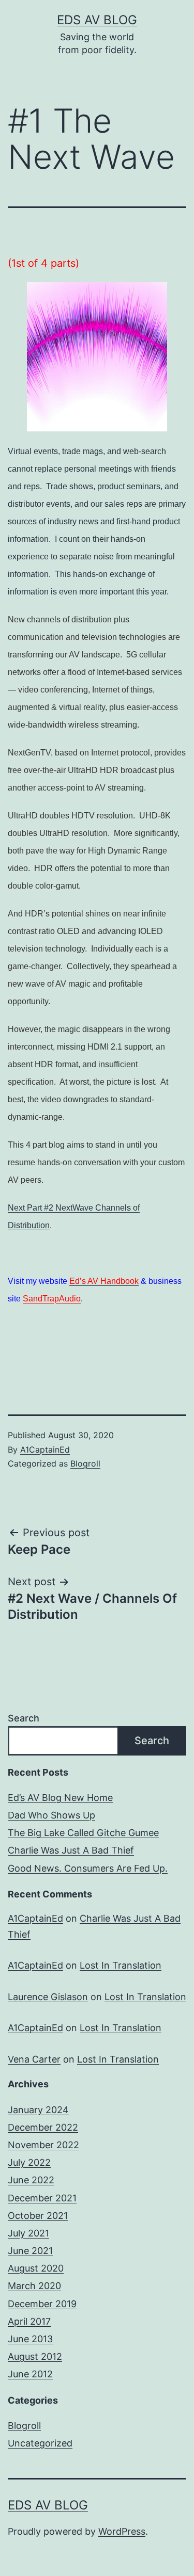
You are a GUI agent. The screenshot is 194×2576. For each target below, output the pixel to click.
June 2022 (31, 2180)
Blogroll (85, 1463)
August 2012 (35, 2356)
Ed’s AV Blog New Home (60, 1798)
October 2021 (38, 2216)
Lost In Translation (121, 1965)
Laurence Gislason (48, 1997)
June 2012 (30, 2374)
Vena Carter (34, 2059)
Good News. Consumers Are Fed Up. (88, 1868)
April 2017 (29, 2321)
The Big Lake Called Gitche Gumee (83, 1833)
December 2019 (42, 2304)
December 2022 (43, 2127)
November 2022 (43, 2145)
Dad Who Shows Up (51, 1815)
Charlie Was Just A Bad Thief (71, 1850)
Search (24, 1718)
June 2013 (30, 2339)
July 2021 (28, 2233)
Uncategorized (40, 2443)
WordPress (122, 2531)
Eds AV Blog (97, 20)
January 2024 (38, 2110)
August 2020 (36, 2268)
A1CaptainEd (45, 1450)
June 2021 (30, 2251)
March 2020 (34, 2286)
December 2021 (42, 2198)
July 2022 (29, 2162)
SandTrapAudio (52, 1299)
